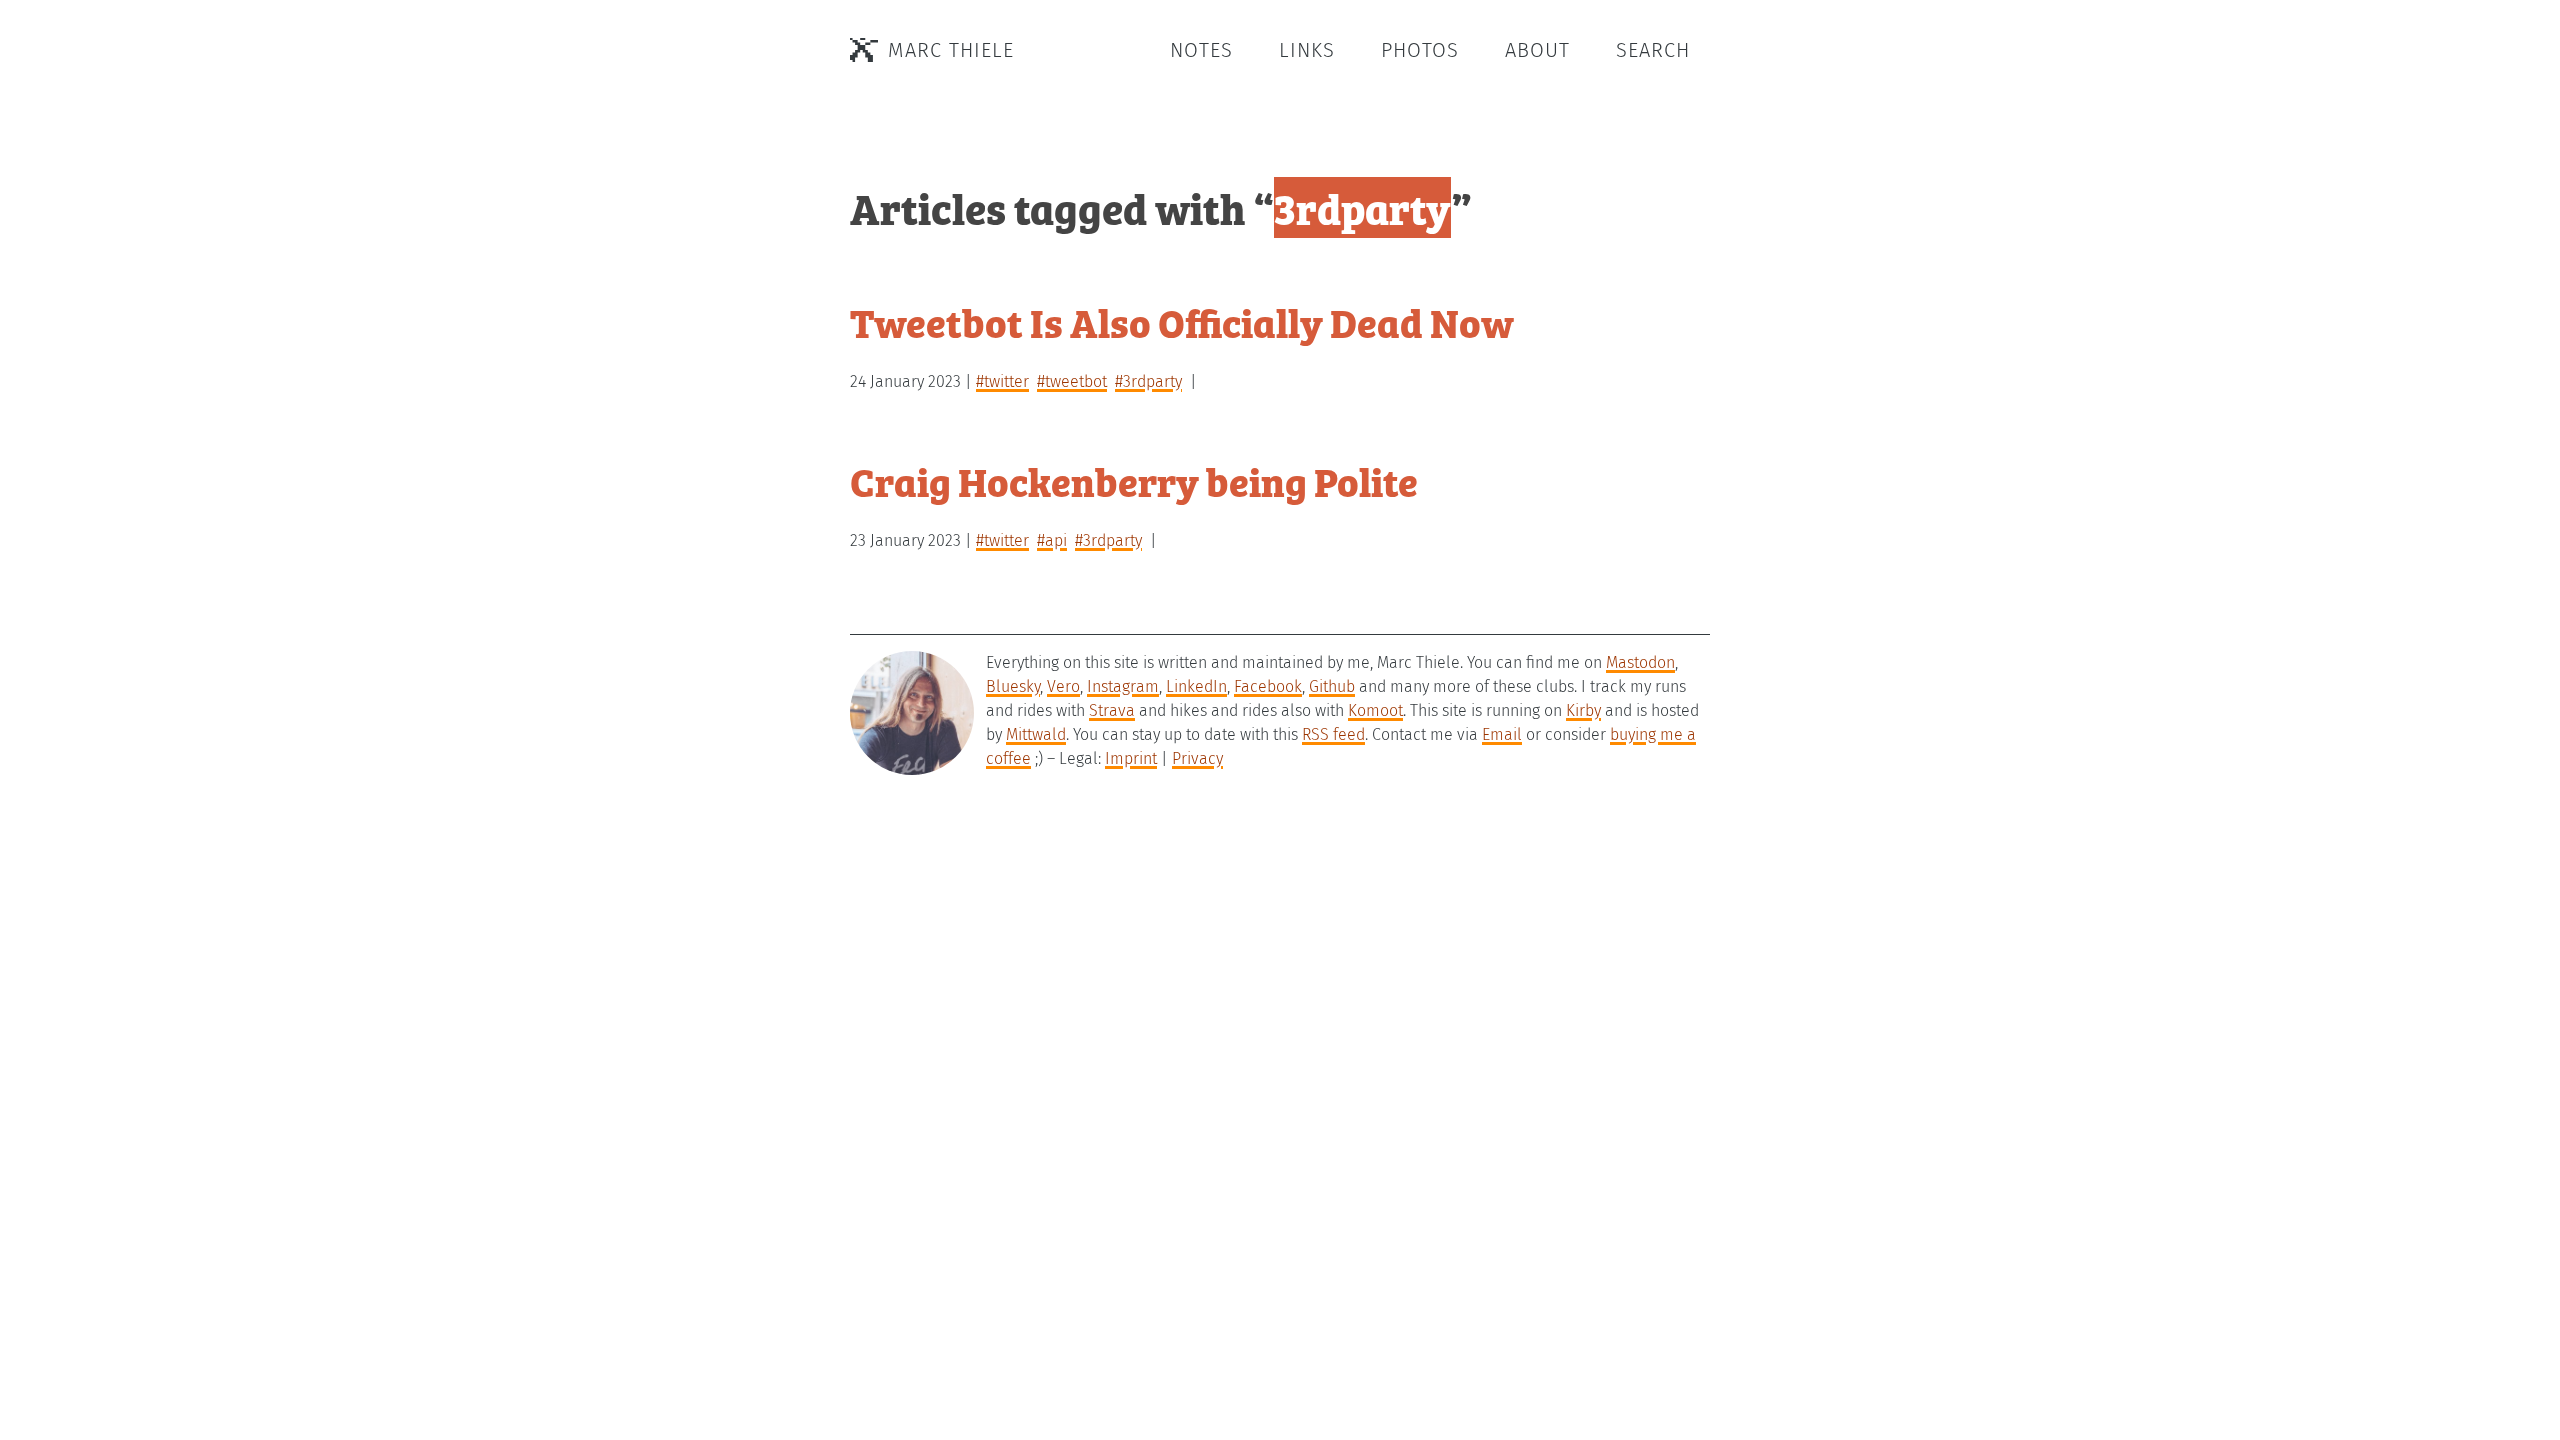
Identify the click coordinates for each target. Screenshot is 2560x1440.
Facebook (1268, 686)
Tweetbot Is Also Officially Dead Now (1182, 321)
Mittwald (1036, 734)
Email (1502, 734)
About (1537, 50)
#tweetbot (1072, 381)
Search (1653, 50)
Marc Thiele (951, 50)
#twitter (1002, 381)
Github (1332, 686)
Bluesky (1013, 686)
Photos (1420, 50)
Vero (1063, 686)
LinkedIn (1196, 686)
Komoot (1375, 710)
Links (1307, 50)
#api (1052, 540)
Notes (1201, 50)
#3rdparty (1148, 381)
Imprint (1131, 758)
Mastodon (1640, 662)
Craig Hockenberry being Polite (1134, 480)
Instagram (1123, 686)
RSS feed (1333, 734)
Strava (1112, 710)
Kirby (1583, 710)
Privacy (1197, 758)
